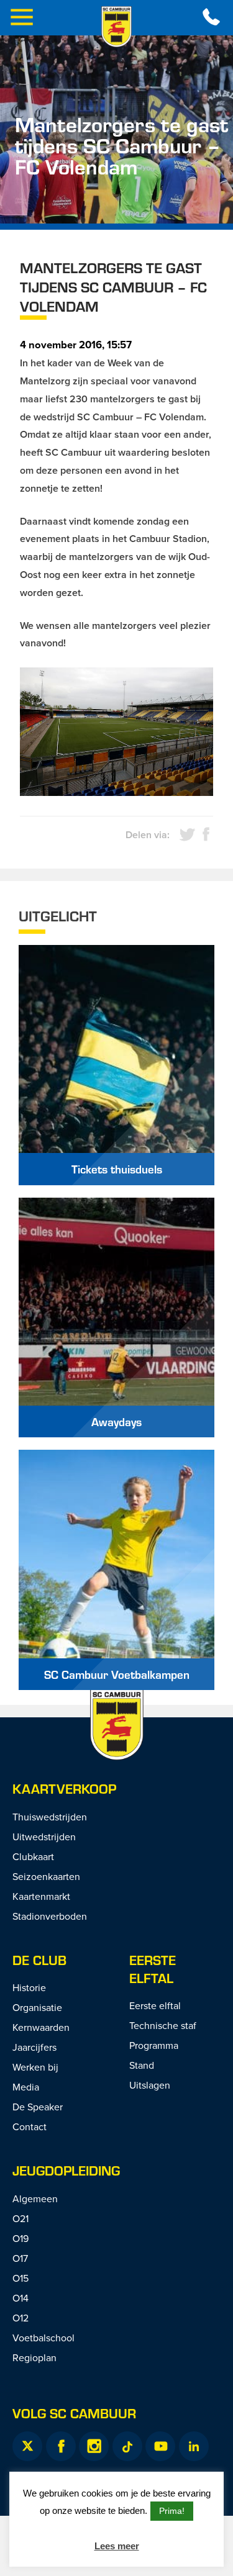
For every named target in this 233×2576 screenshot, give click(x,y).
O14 (21, 2298)
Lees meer (117, 2546)
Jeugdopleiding (66, 2170)
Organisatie (37, 2007)
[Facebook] (61, 2446)
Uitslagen (150, 2085)
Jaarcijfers (34, 2047)
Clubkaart (33, 1856)
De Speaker (38, 2107)
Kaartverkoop (64, 1788)
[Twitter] (27, 2446)
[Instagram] (94, 2446)
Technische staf (163, 2025)
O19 (21, 2238)
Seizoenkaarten (46, 1876)
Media (26, 2087)
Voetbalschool (43, 2338)
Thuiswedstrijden (50, 1817)
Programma (154, 2045)
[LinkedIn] (194, 2446)
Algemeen (35, 2199)
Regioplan (34, 2357)
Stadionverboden (50, 1916)
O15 (21, 2278)
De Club (39, 1960)
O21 (21, 2218)
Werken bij (35, 2067)
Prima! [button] (172, 2511)
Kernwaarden (41, 2027)
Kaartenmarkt (41, 1896)
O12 (21, 2318)
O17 (20, 2258)
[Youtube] (160, 2446)
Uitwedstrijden (44, 1837)
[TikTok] (127, 2446)
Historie (29, 1987)
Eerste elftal (153, 1969)
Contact (30, 2126)
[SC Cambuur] (117, 27)
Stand (142, 2065)
